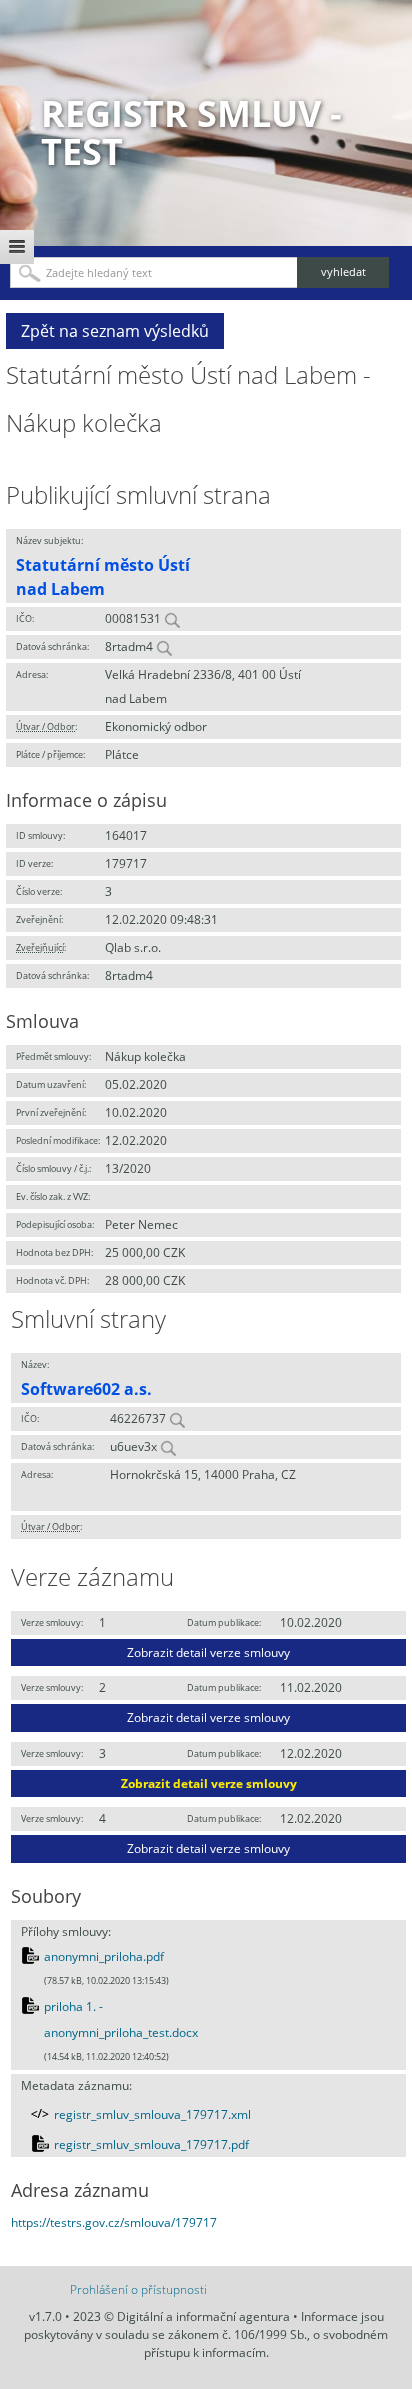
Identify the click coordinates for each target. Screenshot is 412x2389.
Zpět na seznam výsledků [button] (115, 331)
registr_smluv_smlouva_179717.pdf (151, 2144)
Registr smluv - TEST (191, 132)
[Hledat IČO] (172, 618)
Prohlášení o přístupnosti (138, 2289)
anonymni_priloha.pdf (104, 1956)
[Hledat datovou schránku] (164, 646)
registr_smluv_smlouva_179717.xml (152, 2114)
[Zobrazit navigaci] (17, 247)
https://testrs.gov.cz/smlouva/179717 (114, 2222)
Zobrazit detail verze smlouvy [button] (208, 1652)
